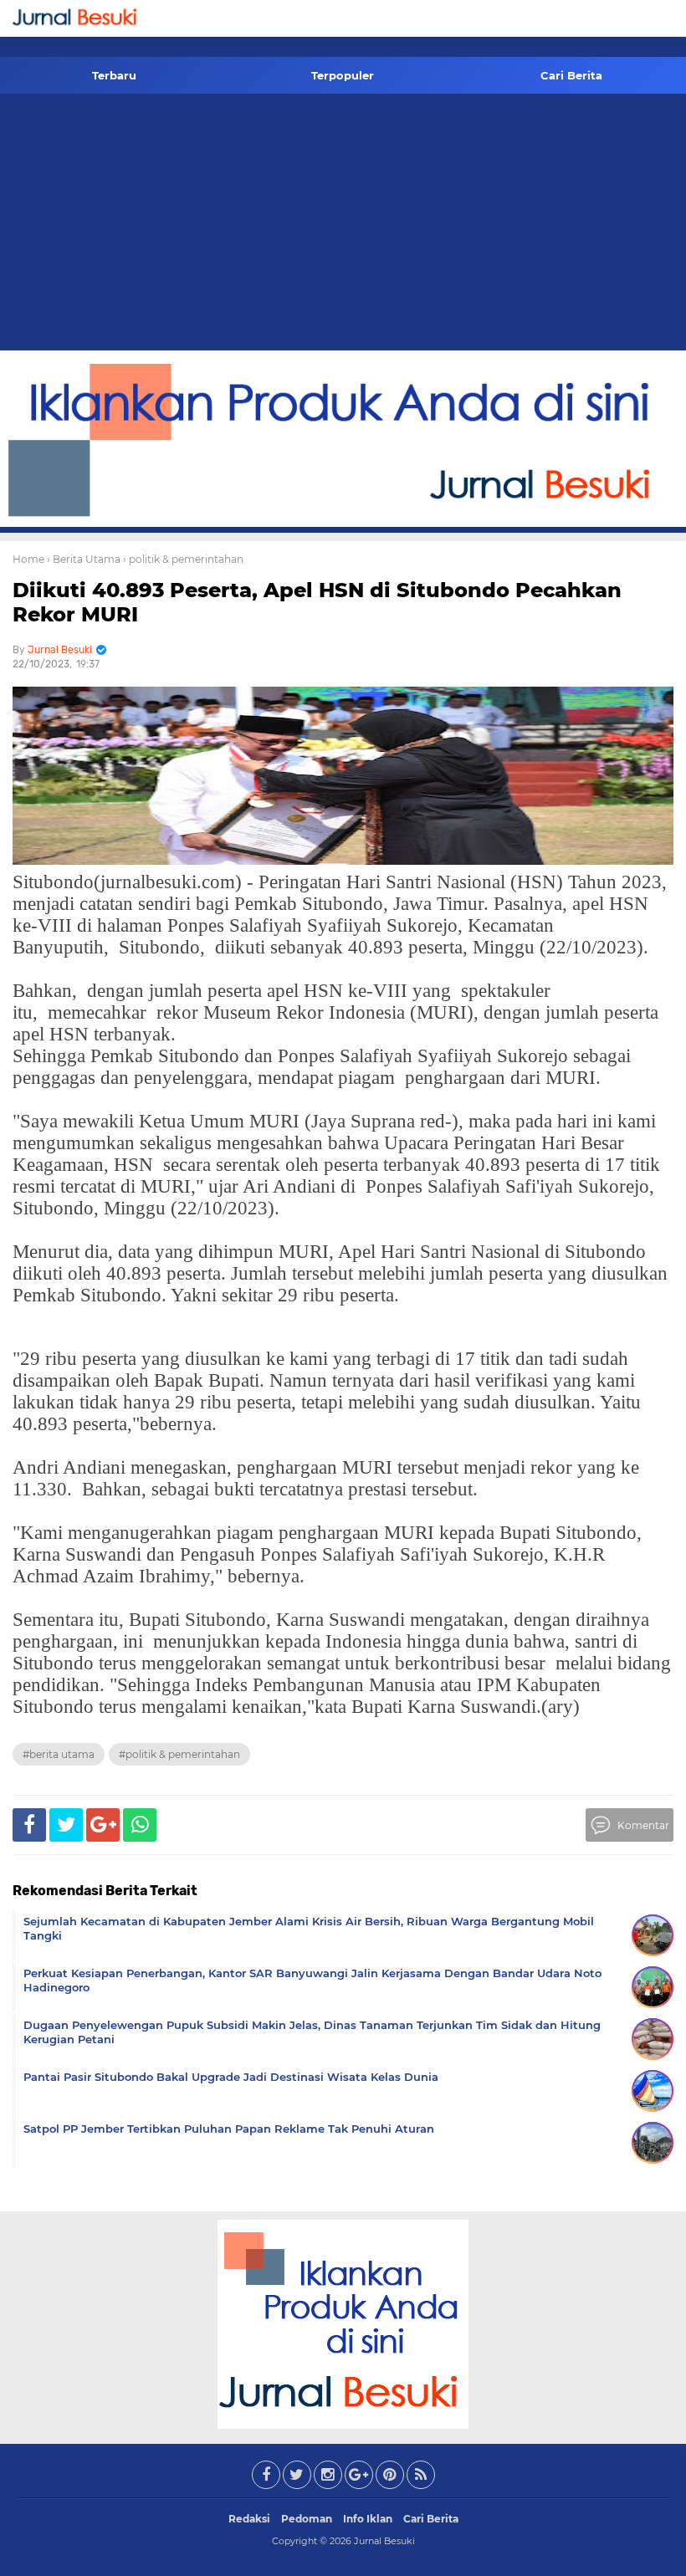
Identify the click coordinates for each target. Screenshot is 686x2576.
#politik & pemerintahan (179, 1754)
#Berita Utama (59, 1754)
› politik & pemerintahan (183, 559)
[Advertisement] (343, 225)
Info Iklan (368, 2519)
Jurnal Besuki (384, 2541)
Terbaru (114, 75)
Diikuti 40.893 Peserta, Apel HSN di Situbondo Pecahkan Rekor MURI (317, 602)
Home (28, 559)
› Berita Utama (84, 559)
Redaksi (249, 2519)
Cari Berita (571, 75)
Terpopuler (343, 75)
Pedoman (307, 2519)
